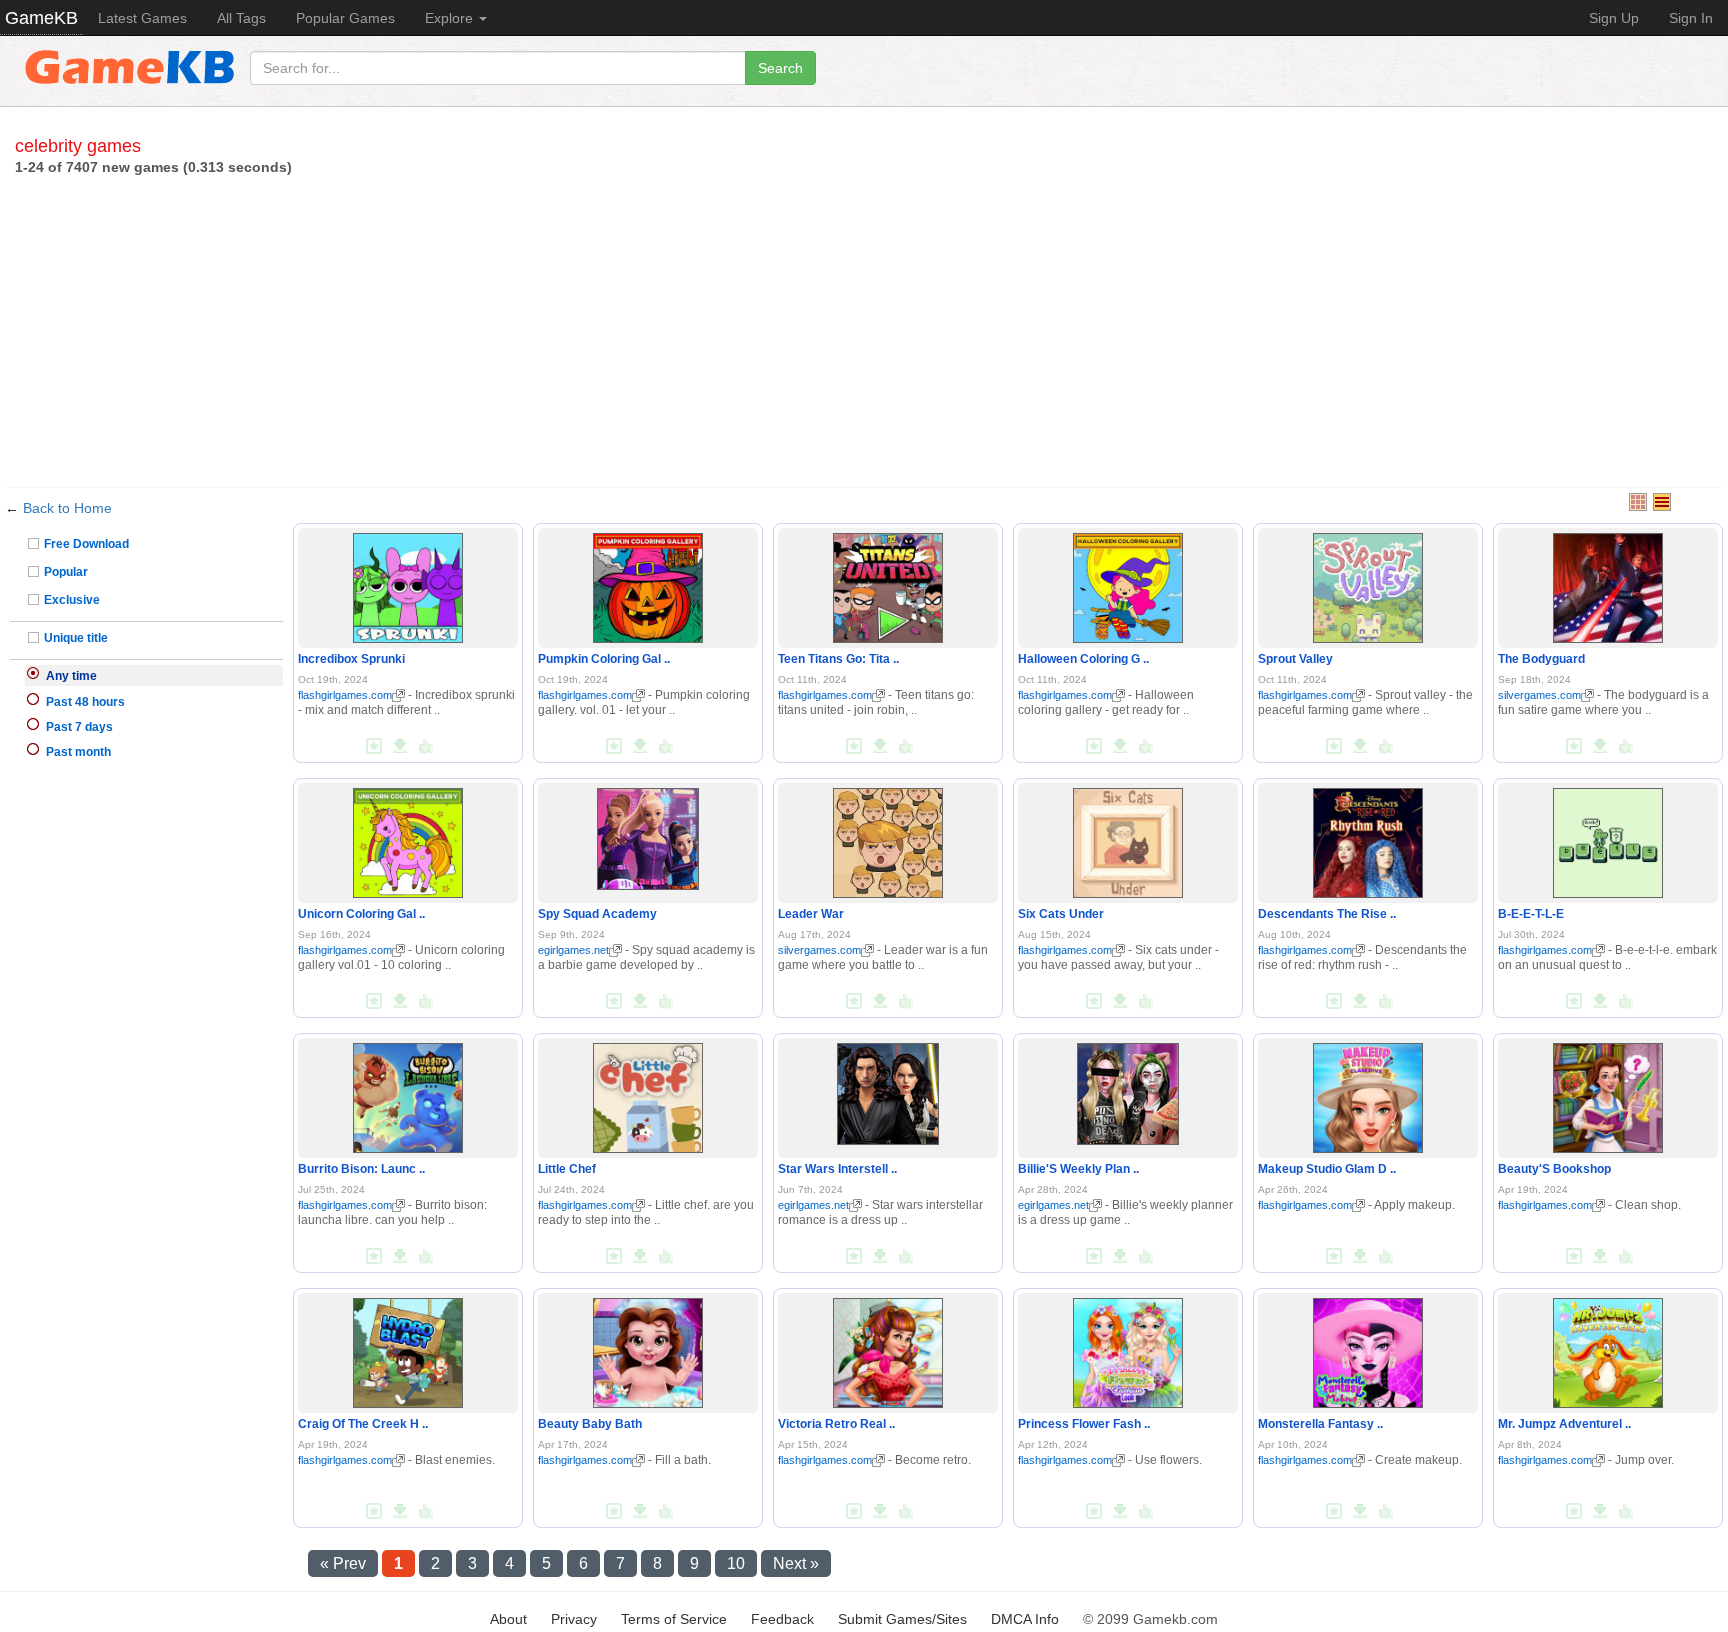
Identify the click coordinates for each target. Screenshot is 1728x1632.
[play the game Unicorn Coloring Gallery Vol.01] (408, 839)
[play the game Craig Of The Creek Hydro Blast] (408, 1349)
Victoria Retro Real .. (836, 1424)
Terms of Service (674, 1619)
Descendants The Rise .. (1327, 914)
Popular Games (345, 18)
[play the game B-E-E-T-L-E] (1608, 839)
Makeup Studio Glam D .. (1327, 1169)
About (508, 1619)
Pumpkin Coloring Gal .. (604, 659)
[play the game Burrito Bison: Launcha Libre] (408, 1094)
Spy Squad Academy (597, 914)
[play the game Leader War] (888, 839)
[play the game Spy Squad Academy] (648, 835)
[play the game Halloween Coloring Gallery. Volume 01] (1128, 584)
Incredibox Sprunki (351, 659)
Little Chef (567, 1169)
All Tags (241, 18)
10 (736, 1563)
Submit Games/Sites (902, 1619)
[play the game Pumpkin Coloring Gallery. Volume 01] (648, 584)
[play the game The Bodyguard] (1608, 584)
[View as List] (1662, 502)
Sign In (1691, 18)
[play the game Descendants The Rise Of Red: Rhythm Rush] (1368, 839)
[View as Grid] (1638, 502)
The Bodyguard (1541, 659)
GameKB (41, 18)
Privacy (574, 1619)
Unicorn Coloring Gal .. (361, 914)
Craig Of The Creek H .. (363, 1424)
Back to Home (67, 508)
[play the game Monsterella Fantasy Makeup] (1368, 1349)
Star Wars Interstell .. (837, 1169)
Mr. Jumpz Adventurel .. (1564, 1424)
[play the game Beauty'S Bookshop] (1608, 1094)
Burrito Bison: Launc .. (361, 1169)
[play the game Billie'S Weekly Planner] (1128, 1090)
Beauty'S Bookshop (1554, 1169)
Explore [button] (451, 18)
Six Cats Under (1061, 914)
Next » (796, 1563)
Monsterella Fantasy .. (1320, 1424)
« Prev (343, 1563)
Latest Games (142, 18)
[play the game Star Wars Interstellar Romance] (888, 1090)
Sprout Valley (1295, 659)
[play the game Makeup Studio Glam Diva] (1368, 1094)
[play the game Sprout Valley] (1368, 584)
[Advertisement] (864, 327)
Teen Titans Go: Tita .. (838, 659)
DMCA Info (1025, 1619)
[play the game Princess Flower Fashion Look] (1128, 1349)
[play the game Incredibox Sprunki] (408, 584)
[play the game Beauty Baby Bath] (648, 1349)
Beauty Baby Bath (590, 1424)
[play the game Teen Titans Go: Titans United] (888, 584)
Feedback (782, 1619)
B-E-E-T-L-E (1531, 914)
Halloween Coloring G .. (1083, 659)
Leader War (811, 914)
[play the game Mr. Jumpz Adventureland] (1608, 1349)
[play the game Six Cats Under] (1128, 839)
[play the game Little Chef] (648, 1094)
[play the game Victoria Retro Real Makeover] (888, 1349)
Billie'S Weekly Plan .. (1078, 1169)
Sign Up (1614, 18)
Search (780, 68)
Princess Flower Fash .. (1084, 1424)
